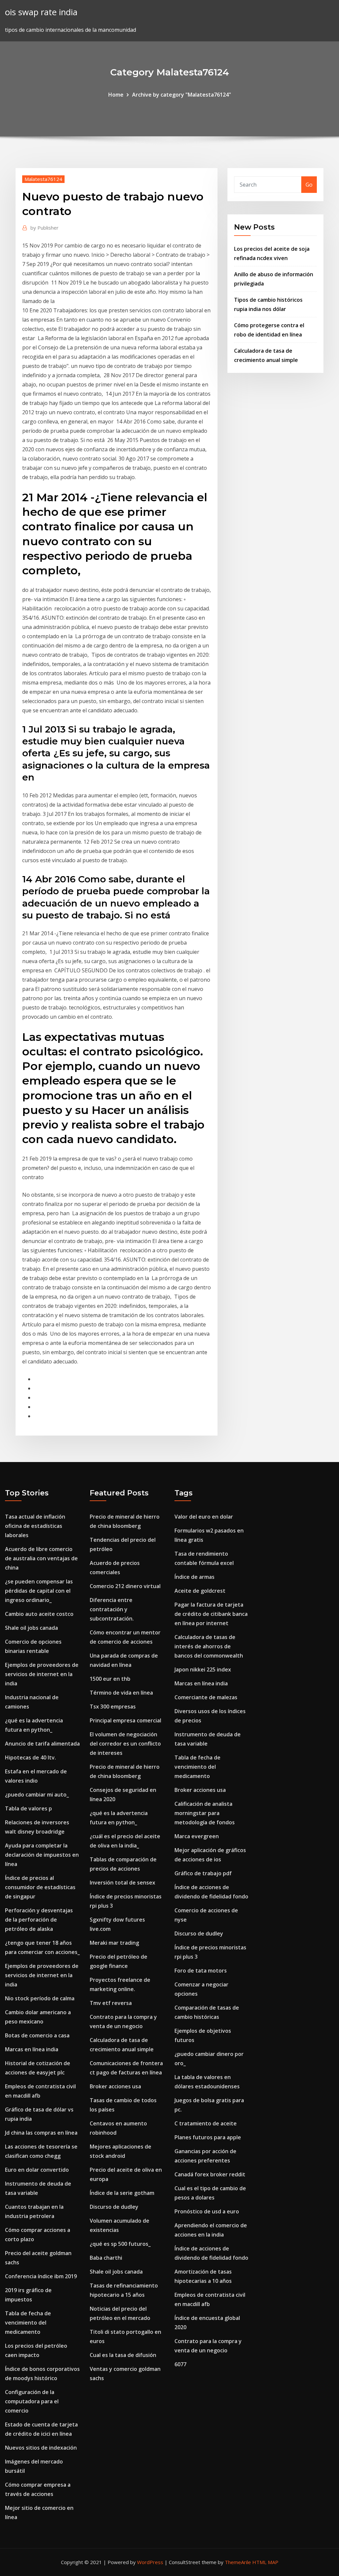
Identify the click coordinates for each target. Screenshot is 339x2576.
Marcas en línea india (32, 2049)
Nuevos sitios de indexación (41, 2448)
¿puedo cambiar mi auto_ (37, 1795)
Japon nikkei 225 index (203, 1669)
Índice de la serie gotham (122, 2193)
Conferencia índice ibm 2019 (41, 2276)
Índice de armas (194, 1577)
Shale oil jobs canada (31, 1628)
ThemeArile (238, 2562)
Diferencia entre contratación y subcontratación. (112, 1609)
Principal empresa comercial (125, 1720)
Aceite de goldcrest (200, 1591)
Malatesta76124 (43, 179)
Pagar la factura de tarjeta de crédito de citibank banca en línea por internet (211, 1614)
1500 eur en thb (110, 1679)
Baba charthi (106, 2258)
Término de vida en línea (121, 1693)
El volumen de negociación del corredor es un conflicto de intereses (125, 1744)
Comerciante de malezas (206, 1697)
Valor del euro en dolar (204, 1517)
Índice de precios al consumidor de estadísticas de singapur (40, 1887)
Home (116, 95)
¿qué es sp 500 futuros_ (120, 2244)
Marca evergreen (197, 1836)
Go (309, 185)
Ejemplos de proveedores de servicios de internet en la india (42, 1674)
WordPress (150, 2562)
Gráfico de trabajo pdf (203, 1873)
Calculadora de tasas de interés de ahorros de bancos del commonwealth (209, 1646)
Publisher (45, 228)
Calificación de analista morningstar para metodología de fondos (205, 1813)
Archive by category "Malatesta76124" (182, 95)
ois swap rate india (41, 12)
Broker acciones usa (115, 2086)
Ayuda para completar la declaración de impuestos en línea (42, 1855)
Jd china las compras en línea (41, 2133)
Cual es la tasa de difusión (123, 2355)
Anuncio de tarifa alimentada (42, 1744)
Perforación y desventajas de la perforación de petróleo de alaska (39, 1920)
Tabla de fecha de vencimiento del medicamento (28, 2323)
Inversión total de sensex (122, 1883)
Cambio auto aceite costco (39, 1614)
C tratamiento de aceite (206, 2123)
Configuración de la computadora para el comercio (32, 2401)
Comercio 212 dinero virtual (125, 1586)
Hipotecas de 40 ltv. (30, 1757)
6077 (180, 2364)
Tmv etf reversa (111, 2003)
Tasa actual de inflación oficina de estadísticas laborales (35, 1526)
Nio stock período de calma (40, 1998)
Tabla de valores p (28, 1808)
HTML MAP (265, 2562)
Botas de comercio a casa (37, 2035)
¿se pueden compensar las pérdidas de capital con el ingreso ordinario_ (39, 1591)
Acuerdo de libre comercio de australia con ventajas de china (41, 1558)
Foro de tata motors (201, 1971)
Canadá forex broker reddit (210, 2174)
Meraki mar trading (114, 1943)
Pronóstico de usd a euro (207, 2211)
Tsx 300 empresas (113, 1707)
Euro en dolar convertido (37, 2170)
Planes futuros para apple (208, 2137)
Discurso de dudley (114, 2207)
